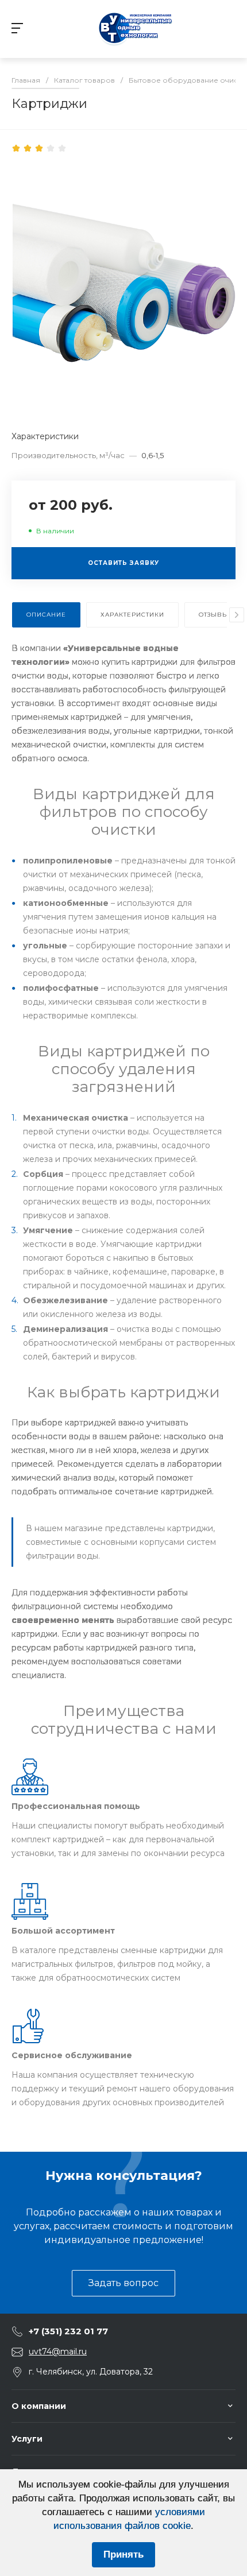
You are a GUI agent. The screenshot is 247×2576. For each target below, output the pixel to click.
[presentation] (237, 615)
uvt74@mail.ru (58, 2352)
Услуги (27, 2439)
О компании (39, 2406)
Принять (123, 2554)
